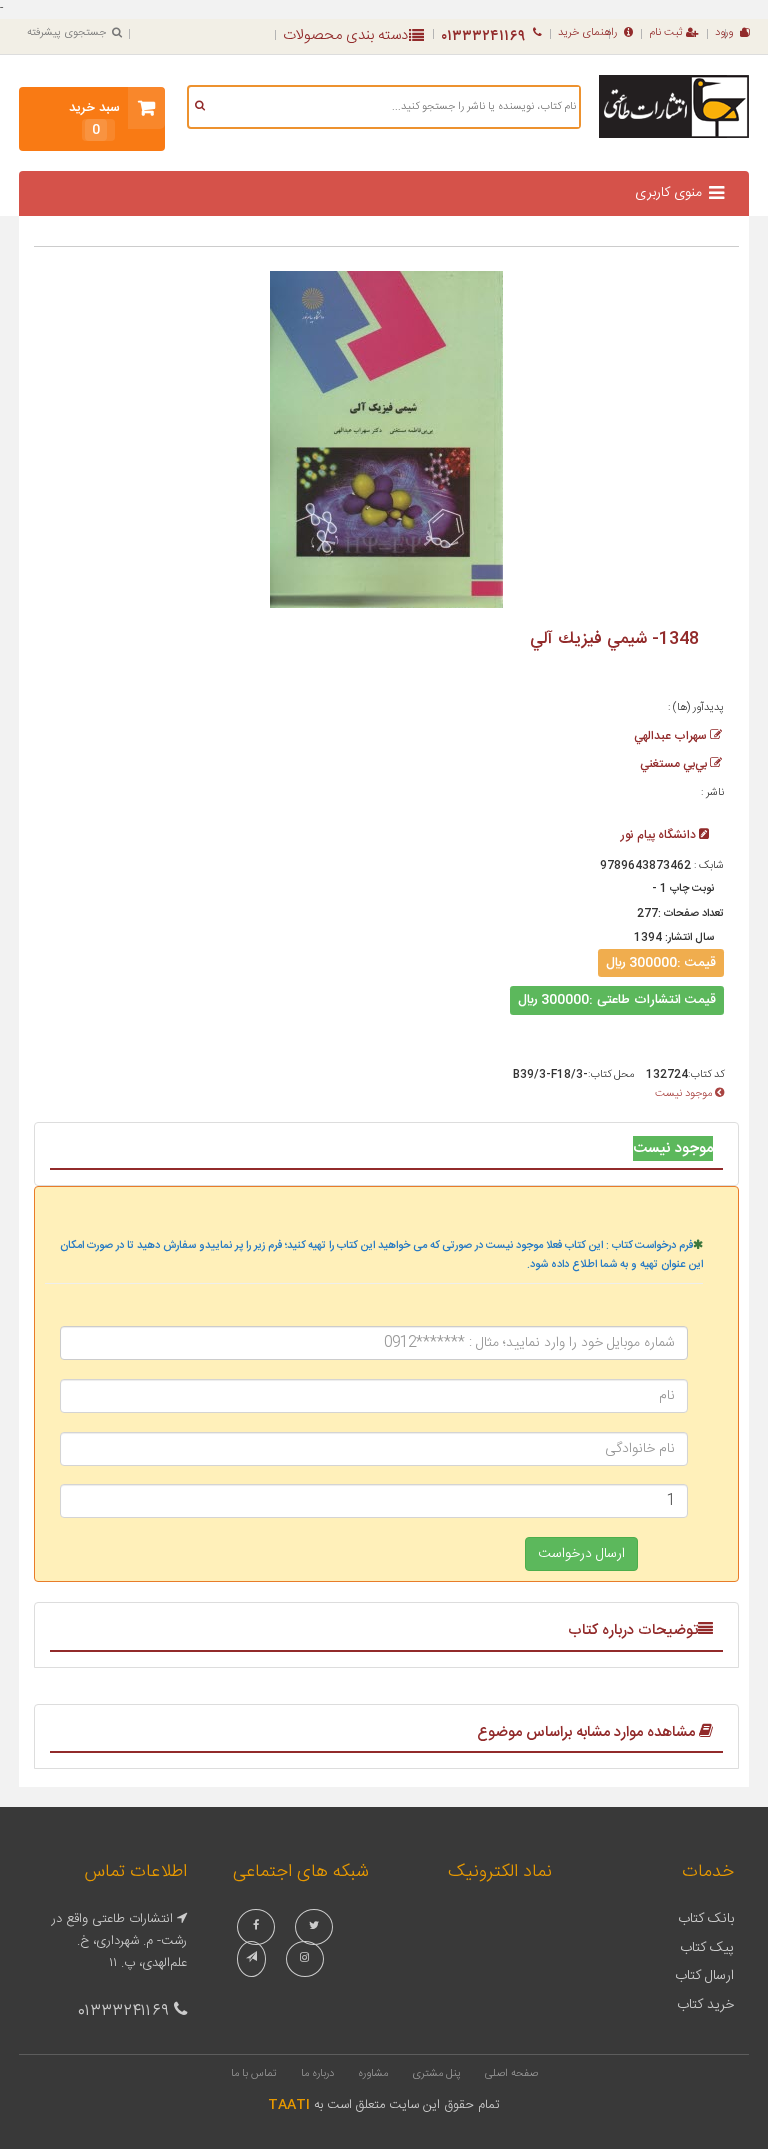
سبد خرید (94, 119)
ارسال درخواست (581, 1554)
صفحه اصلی (511, 2074)
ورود (724, 33)
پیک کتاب (707, 1948)
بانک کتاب (706, 1919)
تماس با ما (254, 2074)
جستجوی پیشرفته (66, 33)
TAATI (289, 2105)
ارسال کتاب (704, 1976)
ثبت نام (666, 33)
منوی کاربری (668, 193)
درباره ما (317, 2074)
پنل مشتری (436, 2074)
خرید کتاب (705, 2005)
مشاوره (373, 2074)
